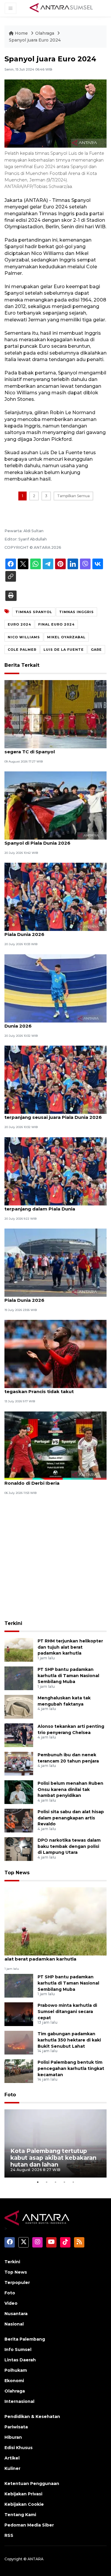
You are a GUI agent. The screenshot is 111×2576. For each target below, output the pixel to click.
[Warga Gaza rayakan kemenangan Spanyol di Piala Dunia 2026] (55, 805)
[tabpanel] (55, 2143)
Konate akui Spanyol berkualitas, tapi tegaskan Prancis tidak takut (49, 1388)
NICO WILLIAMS (24, 637)
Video (11, 2303)
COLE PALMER (22, 650)
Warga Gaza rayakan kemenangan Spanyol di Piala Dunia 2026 (46, 840)
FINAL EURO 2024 (56, 624)
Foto (10, 2095)
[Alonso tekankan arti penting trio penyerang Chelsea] (19, 1735)
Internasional (19, 2401)
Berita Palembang (25, 2339)
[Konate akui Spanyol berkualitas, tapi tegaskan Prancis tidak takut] (55, 1354)
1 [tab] (38, 2182)
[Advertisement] (55, 1558)
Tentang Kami (20, 2515)
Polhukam (16, 2370)
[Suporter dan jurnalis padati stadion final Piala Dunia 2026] (55, 1262)
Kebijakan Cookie (24, 2504)
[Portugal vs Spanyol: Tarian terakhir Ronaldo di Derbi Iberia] (55, 1445)
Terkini (13, 1623)
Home (21, 33)
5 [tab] (73, 2182)
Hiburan (13, 2437)
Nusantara (16, 2314)
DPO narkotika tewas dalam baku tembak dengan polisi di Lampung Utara (69, 1846)
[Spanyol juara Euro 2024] (55, 1921)
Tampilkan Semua (73, 496)
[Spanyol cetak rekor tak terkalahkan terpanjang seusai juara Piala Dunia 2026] (55, 1079)
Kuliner (12, 2468)
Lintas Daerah (20, 2360)
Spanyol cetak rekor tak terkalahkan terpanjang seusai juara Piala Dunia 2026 (53, 1114)
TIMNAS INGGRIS (77, 612)
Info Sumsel (18, 2349)
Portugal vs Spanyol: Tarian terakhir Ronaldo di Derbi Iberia (47, 1480)
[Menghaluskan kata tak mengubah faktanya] (19, 1706)
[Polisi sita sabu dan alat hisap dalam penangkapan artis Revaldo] (19, 1820)
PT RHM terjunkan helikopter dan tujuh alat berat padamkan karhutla (70, 1647)
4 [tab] (65, 2182)
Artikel (12, 2458)
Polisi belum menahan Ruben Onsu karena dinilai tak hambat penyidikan (70, 1789)
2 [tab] (47, 2182)
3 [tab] (56, 2182)
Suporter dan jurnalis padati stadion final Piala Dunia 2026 (53, 1297)
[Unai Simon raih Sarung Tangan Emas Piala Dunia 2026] (55, 988)
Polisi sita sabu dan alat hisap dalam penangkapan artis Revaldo (71, 1818)
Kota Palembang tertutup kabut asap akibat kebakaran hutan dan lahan (53, 2158)
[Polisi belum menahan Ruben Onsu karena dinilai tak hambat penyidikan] (19, 1792)
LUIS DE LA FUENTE (64, 650)
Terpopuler (17, 2282)
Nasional (14, 2324)
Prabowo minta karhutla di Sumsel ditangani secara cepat (67, 2012)
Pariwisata (16, 2427)
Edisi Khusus (18, 2448)
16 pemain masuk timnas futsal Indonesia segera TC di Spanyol (54, 749)
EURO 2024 (19, 624)
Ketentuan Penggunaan (32, 2484)
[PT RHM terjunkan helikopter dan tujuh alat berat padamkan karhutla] (19, 1649)
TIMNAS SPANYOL (34, 612)
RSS (9, 2535)
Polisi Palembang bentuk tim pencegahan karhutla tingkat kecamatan (71, 2068)
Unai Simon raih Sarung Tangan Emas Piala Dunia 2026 (55, 1023)
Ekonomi (14, 2381)
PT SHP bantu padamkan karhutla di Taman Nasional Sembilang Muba (68, 1676)
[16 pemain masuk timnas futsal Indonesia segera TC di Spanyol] (55, 714)
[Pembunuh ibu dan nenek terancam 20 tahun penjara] (19, 1763)
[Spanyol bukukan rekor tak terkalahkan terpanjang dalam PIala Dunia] (55, 1171)
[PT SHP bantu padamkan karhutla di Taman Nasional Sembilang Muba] (19, 1678)
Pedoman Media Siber (29, 2525)
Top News (17, 1873)
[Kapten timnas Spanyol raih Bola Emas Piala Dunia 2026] (55, 897)
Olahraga (45, 33)
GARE (96, 650)
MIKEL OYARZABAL (66, 637)
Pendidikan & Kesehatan (32, 2417)
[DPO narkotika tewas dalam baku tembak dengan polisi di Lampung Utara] (19, 1849)
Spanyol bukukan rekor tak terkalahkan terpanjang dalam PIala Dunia (52, 1206)
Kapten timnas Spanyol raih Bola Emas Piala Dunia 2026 (50, 931)
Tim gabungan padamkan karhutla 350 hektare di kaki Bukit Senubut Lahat (69, 2040)
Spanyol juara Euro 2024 (35, 40)
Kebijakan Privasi (23, 2494)
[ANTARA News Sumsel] (61, 8)
